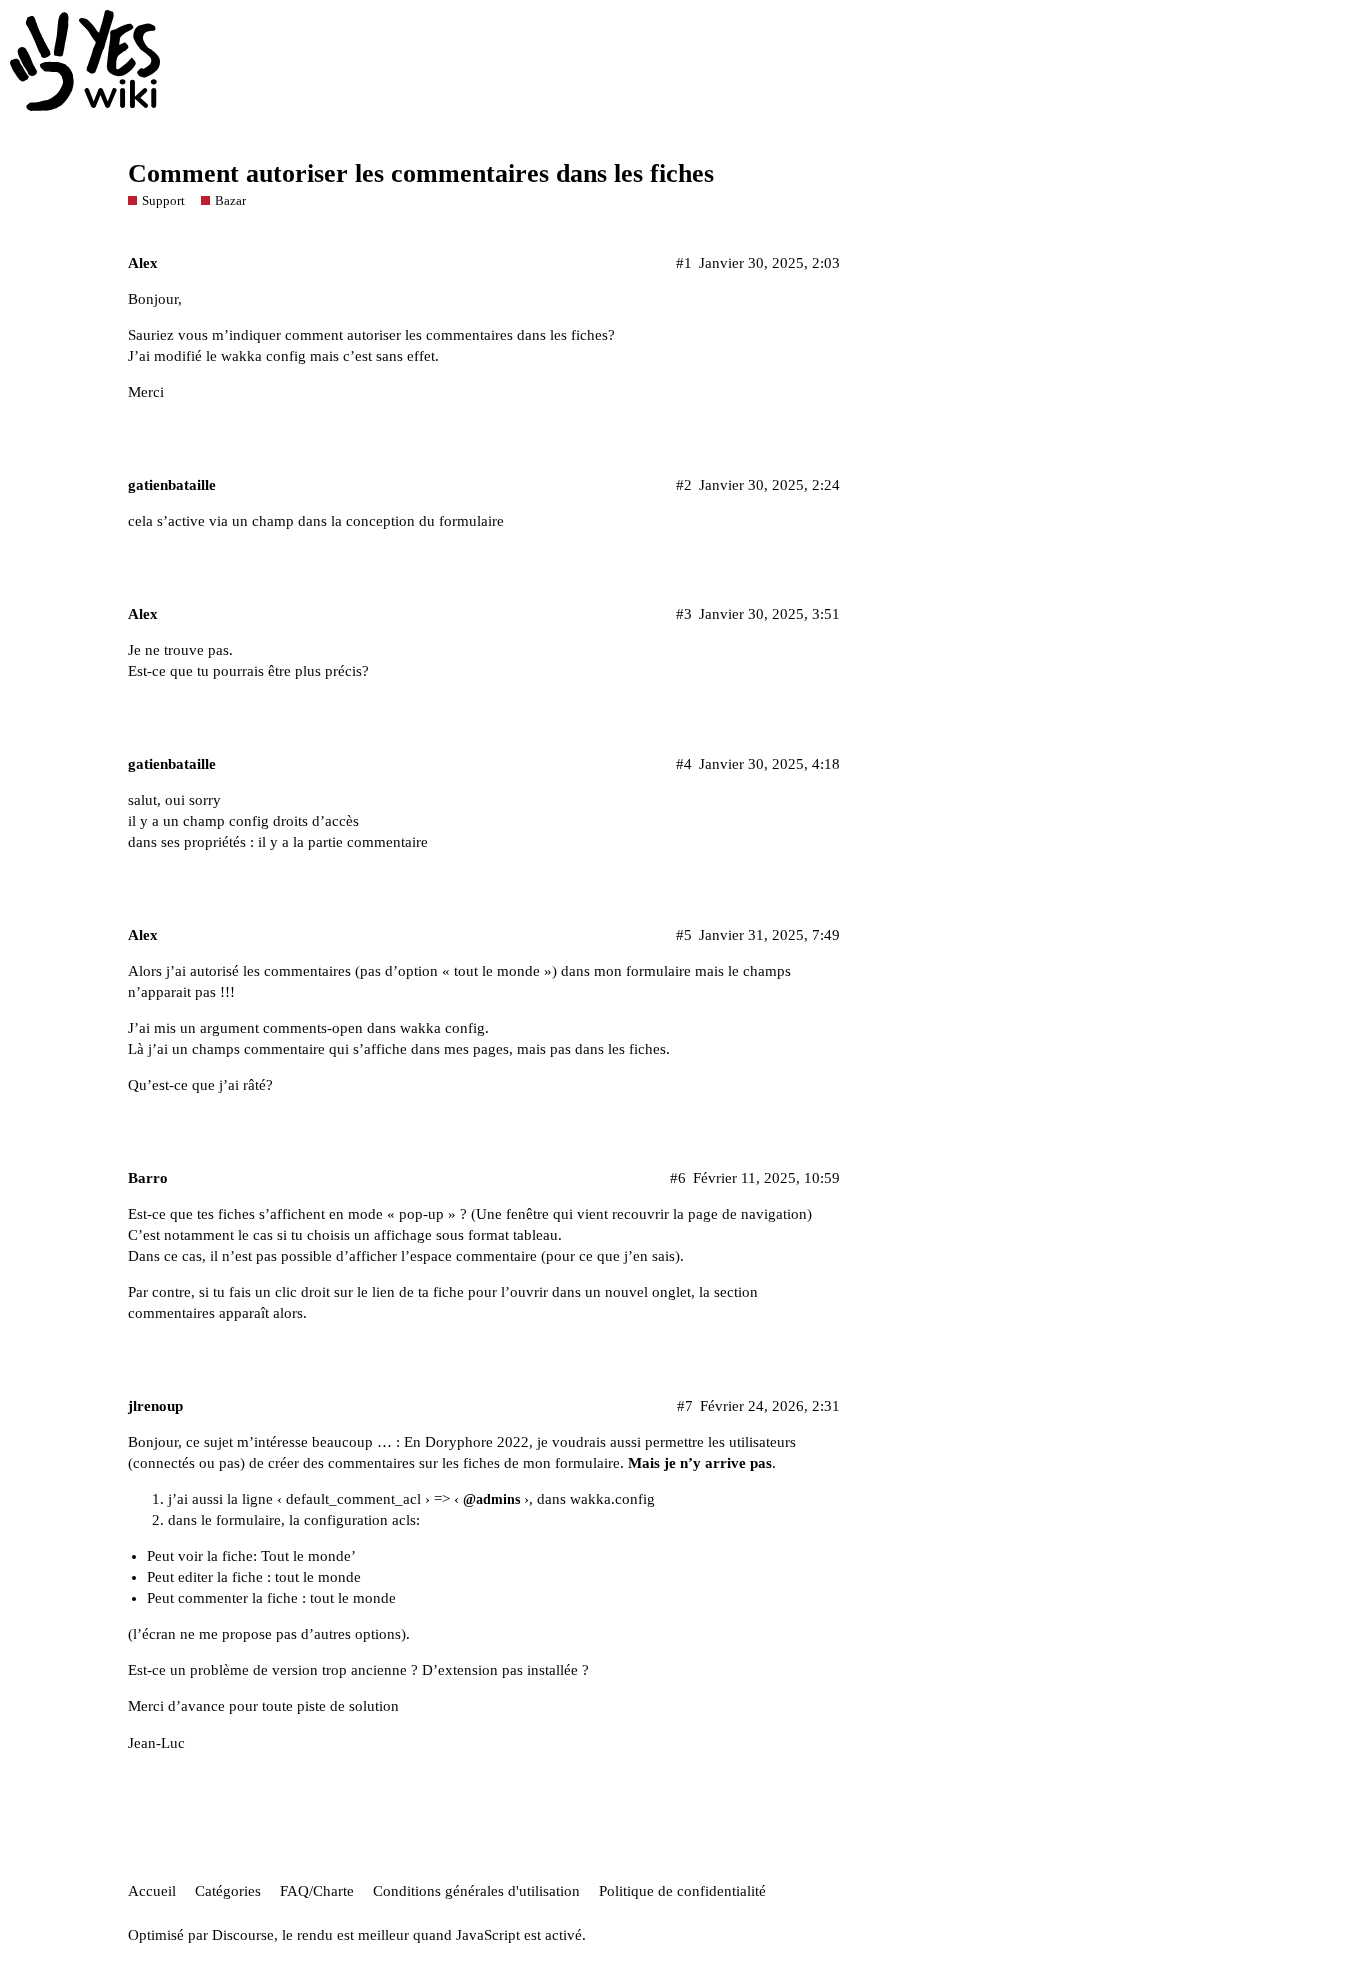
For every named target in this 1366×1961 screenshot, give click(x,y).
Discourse (243, 1935)
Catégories (228, 1891)
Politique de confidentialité (682, 1891)
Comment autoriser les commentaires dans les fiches (421, 173)
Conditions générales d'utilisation (476, 1891)
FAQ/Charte (317, 1891)
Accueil (152, 1891)
